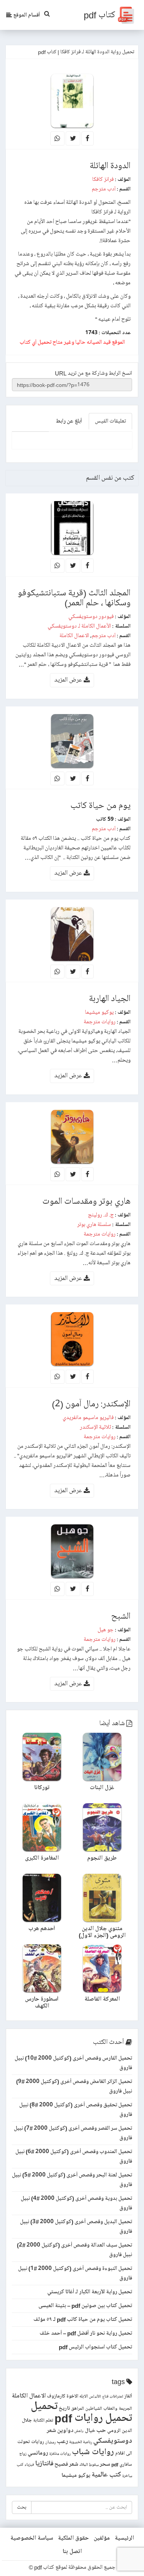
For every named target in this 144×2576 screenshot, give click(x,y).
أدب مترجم (104, 189)
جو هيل (106, 1630)
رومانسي (38, 2453)
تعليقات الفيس (110, 421)
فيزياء (29, 2465)
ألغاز (128, 2396)
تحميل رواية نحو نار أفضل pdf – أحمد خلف (86, 2333)
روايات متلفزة (60, 2454)
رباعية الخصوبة (81, 2442)
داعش (79, 2431)
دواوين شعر (60, 2430)
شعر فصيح (66, 2464)
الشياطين (94, 2409)
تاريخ (64, 2408)
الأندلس (95, 2397)
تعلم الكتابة (43, 2421)
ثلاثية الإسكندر (95, 1427)
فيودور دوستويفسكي (91, 616)
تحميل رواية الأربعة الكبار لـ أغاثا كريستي (90, 2292)
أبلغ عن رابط (69, 421)
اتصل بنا (72, 2551)
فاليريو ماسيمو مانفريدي (88, 1417)
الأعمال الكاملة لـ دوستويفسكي (79, 626)
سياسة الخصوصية (32, 2538)
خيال (90, 2431)
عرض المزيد (69, 680)
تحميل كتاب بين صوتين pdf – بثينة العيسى (85, 2306)
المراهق (78, 2409)
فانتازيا (44, 2464)
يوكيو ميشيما (99, 1012)
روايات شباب (93, 2452)
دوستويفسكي (113, 2441)
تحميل (44, 2406)
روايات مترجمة (100, 1022)
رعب (62, 2441)
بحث (22, 2507)
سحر (105, 2464)
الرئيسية (124, 2538)
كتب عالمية (106, 2475)
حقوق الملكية (73, 2538)
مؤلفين (102, 2538)
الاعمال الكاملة (74, 636)
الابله (84, 2397)
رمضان (50, 2442)
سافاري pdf (122, 2465)
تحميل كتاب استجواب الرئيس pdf (95, 2347)
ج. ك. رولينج (101, 1215)
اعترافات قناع (113, 2397)
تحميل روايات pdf (93, 2418)
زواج (23, 2454)
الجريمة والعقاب (118, 2409)
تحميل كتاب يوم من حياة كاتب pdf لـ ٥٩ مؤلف (83, 2319)
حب (101, 2430)
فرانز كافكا (103, 179)
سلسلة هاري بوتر (94, 1224)
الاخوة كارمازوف (63, 2396)
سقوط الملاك (89, 2465)
